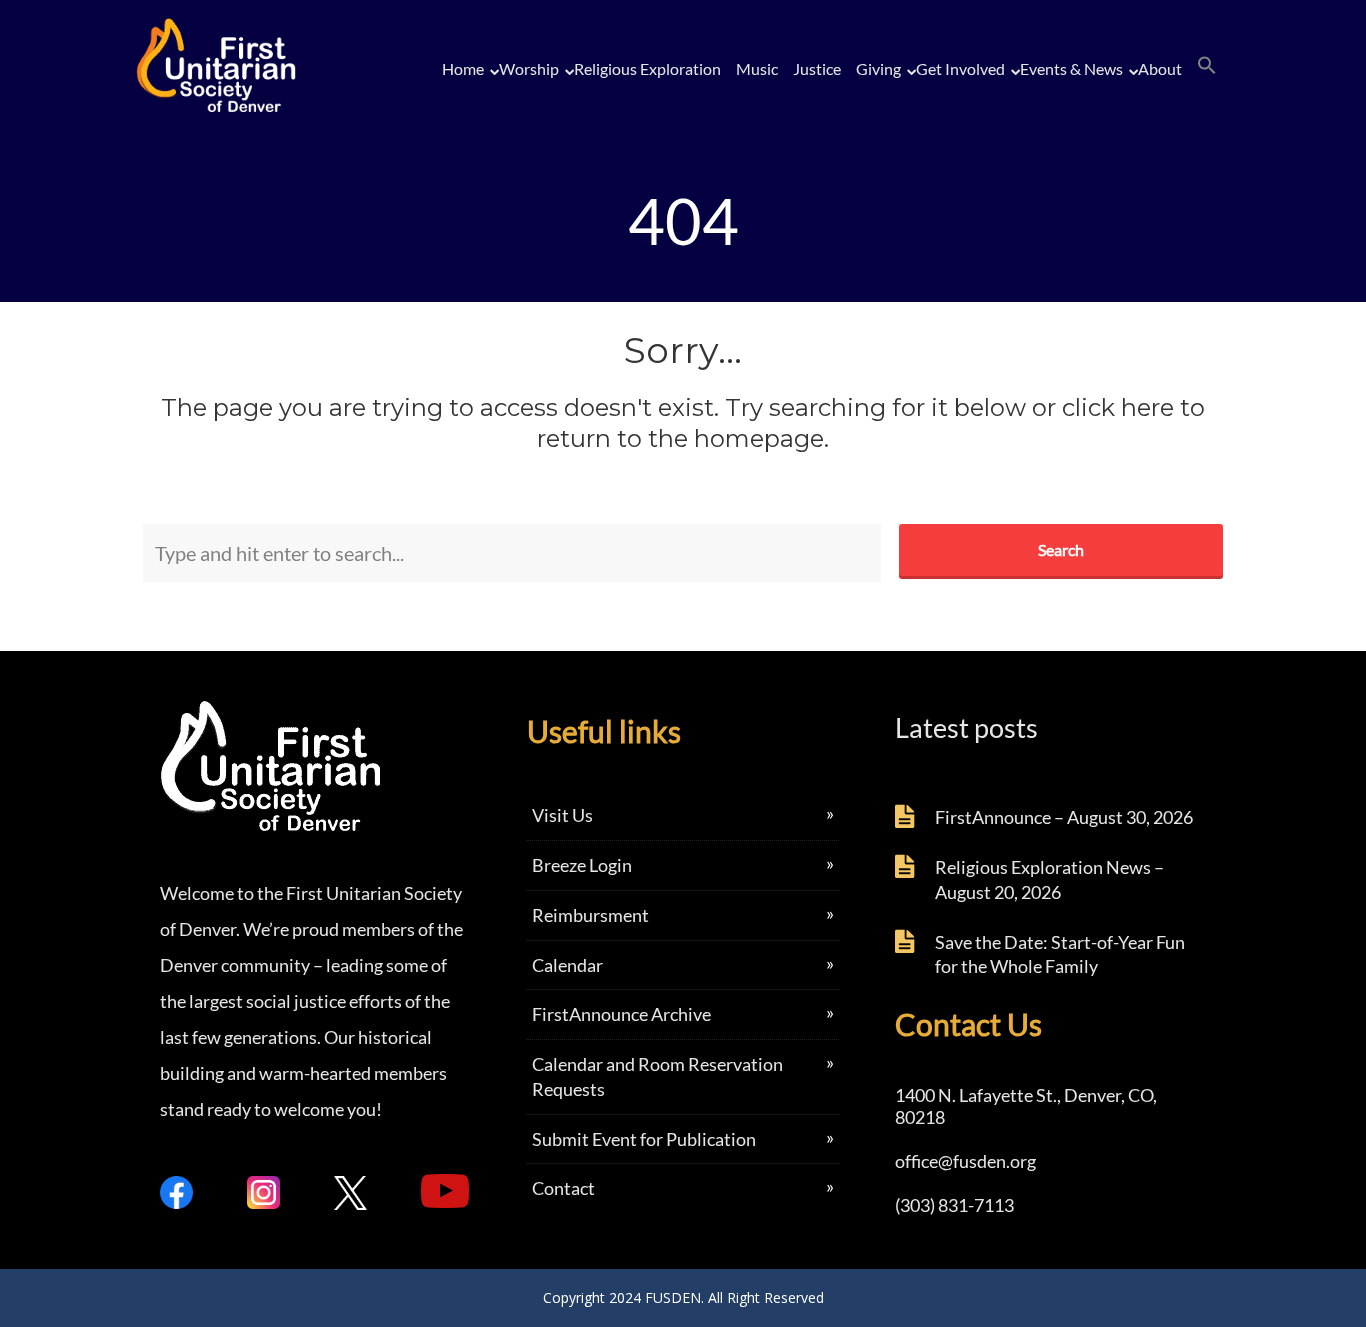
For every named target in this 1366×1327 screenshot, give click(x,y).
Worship (529, 68)
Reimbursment (590, 915)
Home (463, 68)
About (1160, 68)
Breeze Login (582, 865)
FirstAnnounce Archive (621, 1014)
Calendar (567, 965)
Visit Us (562, 815)
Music (757, 68)
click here (1118, 407)
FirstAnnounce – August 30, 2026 (1064, 817)
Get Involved (960, 68)
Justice (817, 68)
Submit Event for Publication (644, 1139)
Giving (878, 68)
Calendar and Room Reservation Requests (657, 1076)
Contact (563, 1188)
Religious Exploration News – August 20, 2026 (1049, 879)
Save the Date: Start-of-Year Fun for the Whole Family (1060, 954)
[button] (1207, 66)
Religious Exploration (647, 68)
